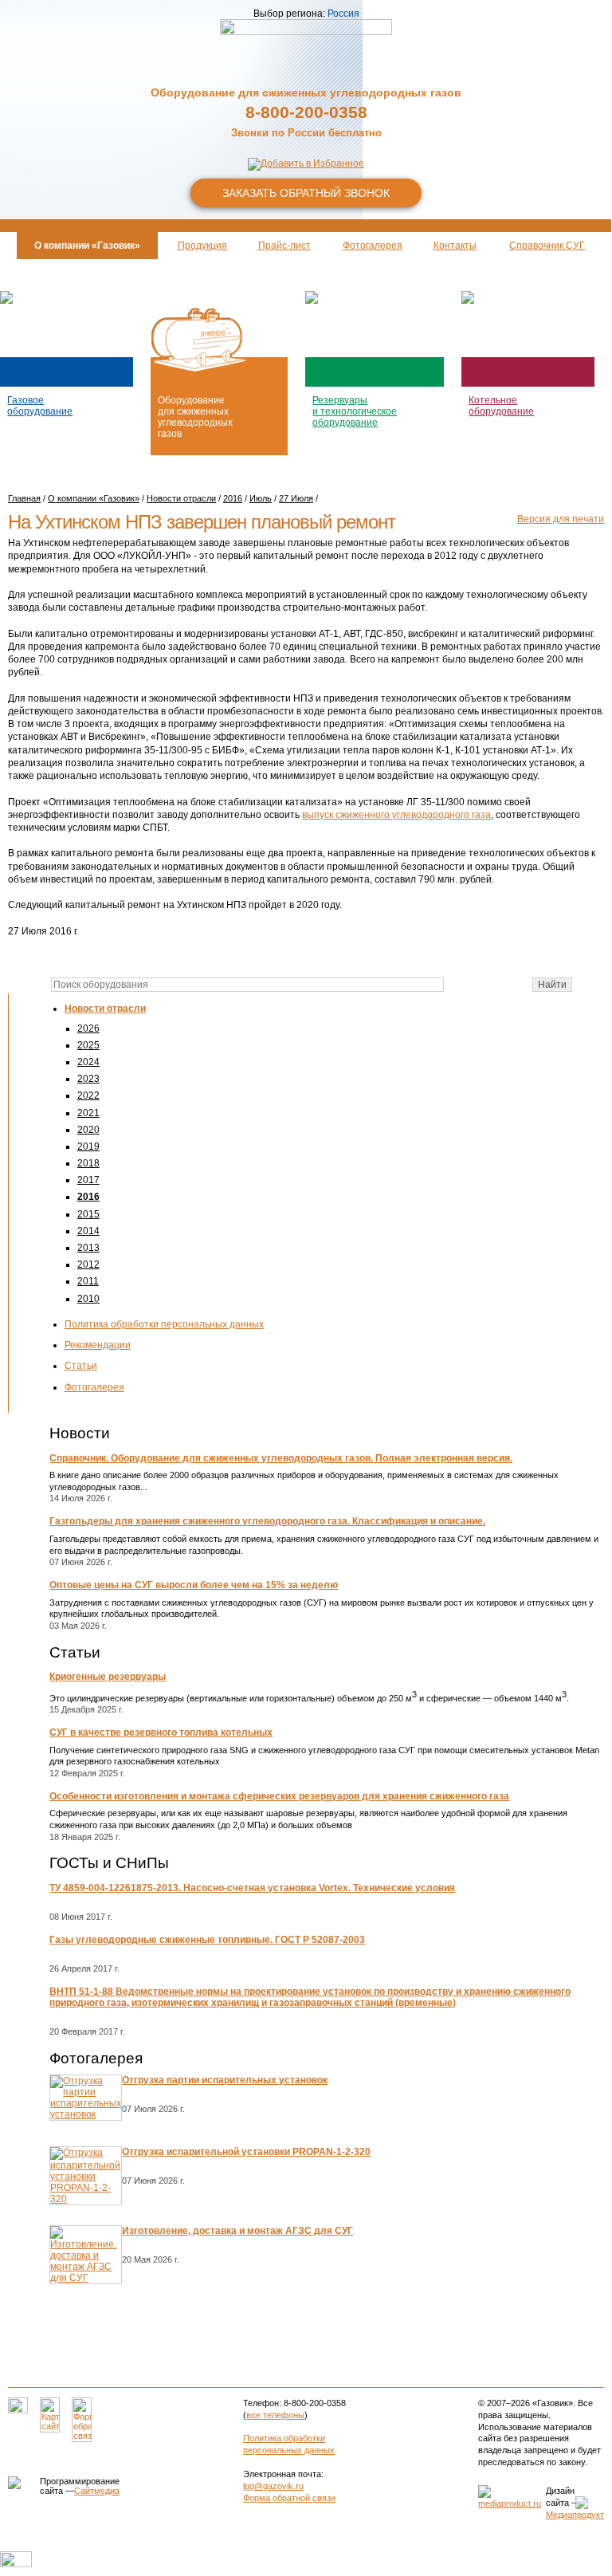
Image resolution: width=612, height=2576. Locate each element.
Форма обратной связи (289, 2498)
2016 (88, 1197)
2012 (88, 1264)
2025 (88, 1045)
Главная (24, 498)
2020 (88, 1130)
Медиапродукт (575, 2515)
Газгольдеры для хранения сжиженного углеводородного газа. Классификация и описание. (267, 1521)
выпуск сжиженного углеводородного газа (396, 815)
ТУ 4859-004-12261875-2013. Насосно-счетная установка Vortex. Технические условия (252, 1888)
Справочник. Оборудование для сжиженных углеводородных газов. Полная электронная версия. (281, 1458)
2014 (88, 1231)
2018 (88, 1163)
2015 (88, 1214)
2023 (88, 1079)
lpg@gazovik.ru (273, 2486)
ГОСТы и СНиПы (109, 1863)
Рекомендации (98, 1345)
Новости (80, 1433)
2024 (88, 1062)
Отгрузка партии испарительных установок (225, 2080)
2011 (88, 1281)
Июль (261, 498)
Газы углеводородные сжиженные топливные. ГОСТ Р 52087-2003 (207, 1940)
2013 (88, 1248)
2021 (88, 1113)
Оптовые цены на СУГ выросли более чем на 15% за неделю (194, 1585)
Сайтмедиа (97, 2491)
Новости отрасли (105, 1009)
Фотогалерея (94, 1387)
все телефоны (275, 2415)
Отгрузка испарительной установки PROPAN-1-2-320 (246, 2152)
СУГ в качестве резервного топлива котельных (161, 1732)
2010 (88, 1299)
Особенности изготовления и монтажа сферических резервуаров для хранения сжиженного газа (279, 1796)
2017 (88, 1180)
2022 (88, 1095)
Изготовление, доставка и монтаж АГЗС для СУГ (237, 2231)
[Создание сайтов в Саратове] (510, 2503)
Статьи (81, 1366)
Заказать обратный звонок (306, 193)
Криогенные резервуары (108, 1677)
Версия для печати (561, 519)
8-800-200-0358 (306, 112)
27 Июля (296, 498)
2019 (88, 1146)
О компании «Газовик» (94, 498)
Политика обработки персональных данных (164, 1324)
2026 (88, 1028)
